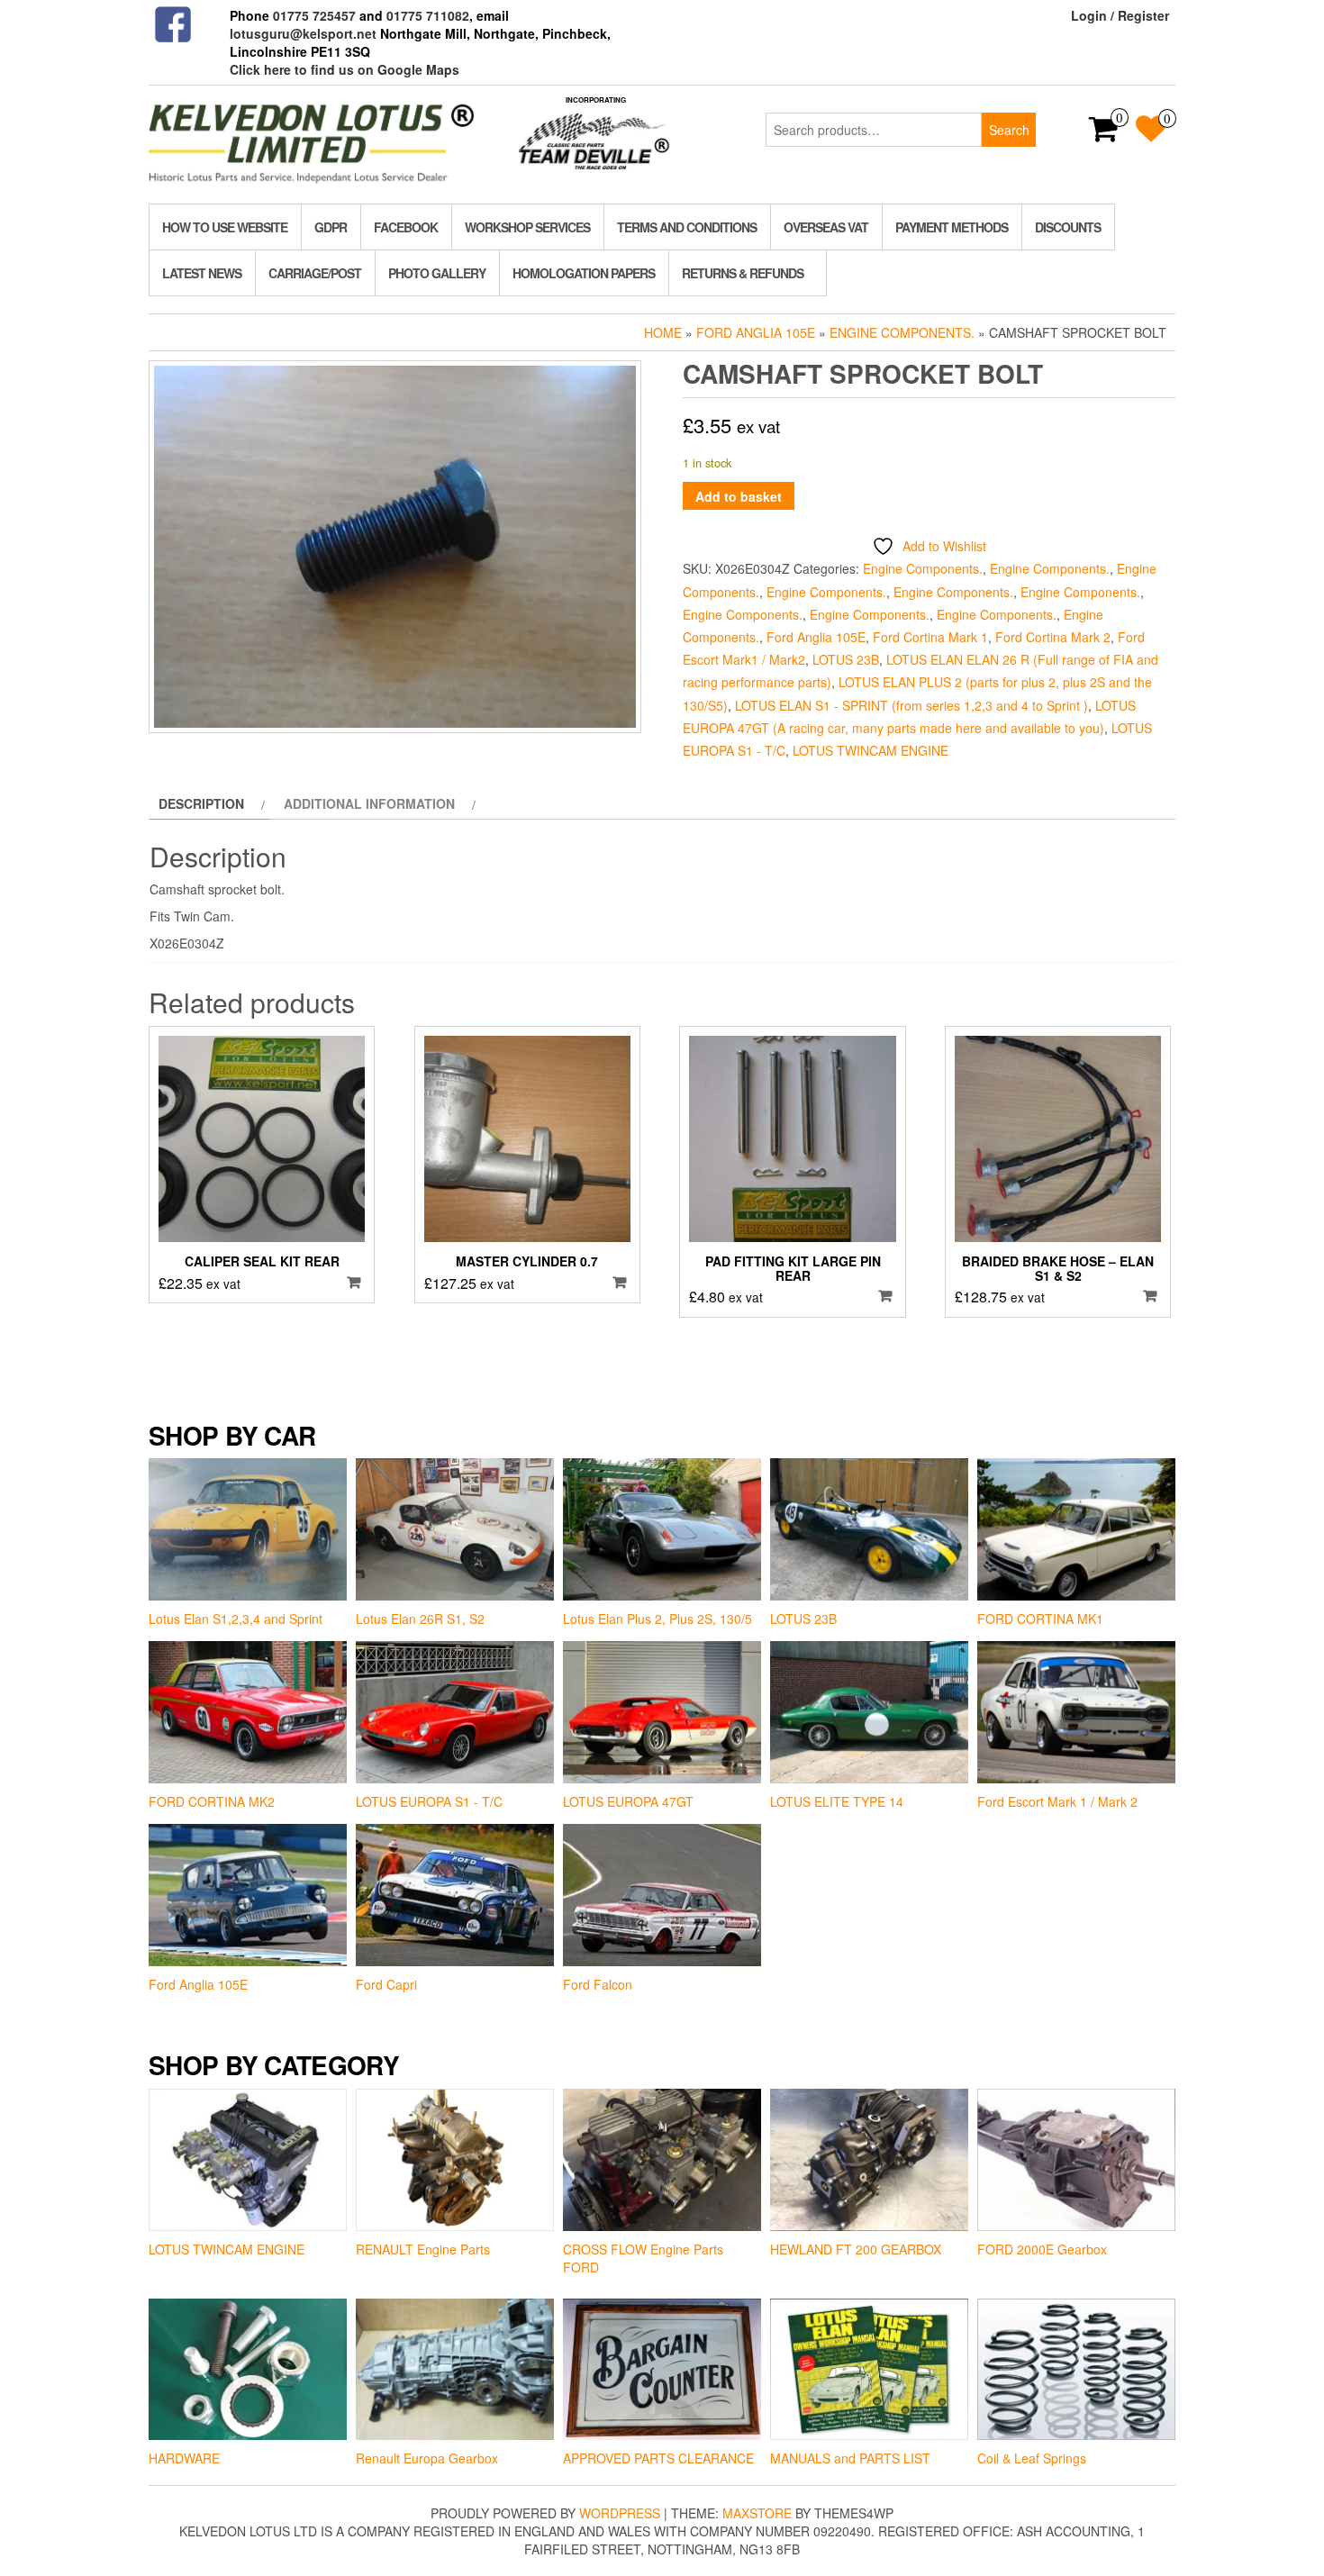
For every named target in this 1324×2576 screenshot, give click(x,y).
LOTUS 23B (846, 659)
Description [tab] (201, 803)
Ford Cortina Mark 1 (930, 637)
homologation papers (584, 273)
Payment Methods (952, 227)
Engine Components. (902, 332)
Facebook (406, 227)
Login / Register (1120, 15)
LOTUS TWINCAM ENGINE (871, 750)
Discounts (1068, 227)
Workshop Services (527, 227)
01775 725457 (314, 15)
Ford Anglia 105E (756, 332)
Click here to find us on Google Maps (345, 69)
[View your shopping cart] (1104, 134)
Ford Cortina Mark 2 (1053, 637)
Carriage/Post (315, 273)
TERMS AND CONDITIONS (687, 227)
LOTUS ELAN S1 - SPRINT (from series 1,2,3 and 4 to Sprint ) (911, 705)
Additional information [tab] (369, 803)
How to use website (225, 227)
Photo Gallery (437, 273)
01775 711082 (428, 15)
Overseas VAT (826, 227)
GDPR (331, 227)
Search (1009, 130)
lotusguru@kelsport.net (303, 33)
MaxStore (757, 2513)
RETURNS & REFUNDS (743, 273)
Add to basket (739, 496)
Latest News (202, 273)
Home (663, 332)
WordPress (620, 2513)
